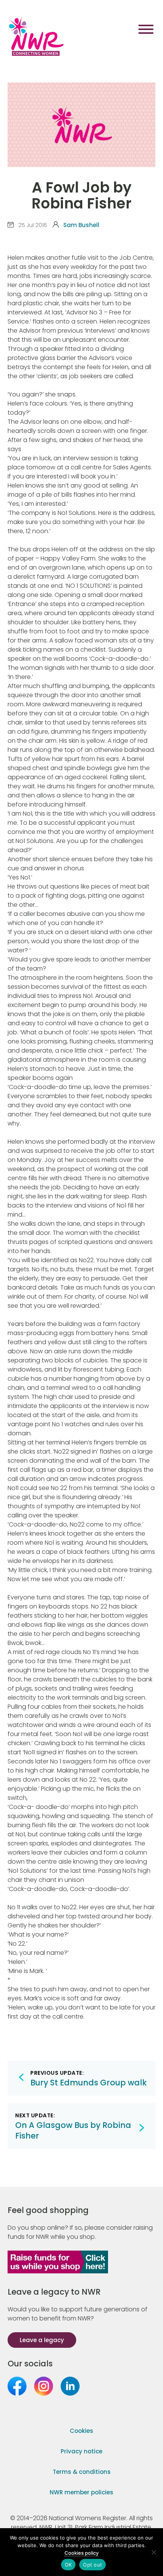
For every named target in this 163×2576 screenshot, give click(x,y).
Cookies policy (81, 2553)
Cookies (81, 2431)
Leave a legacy (42, 2340)
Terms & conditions (82, 2472)
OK (68, 2565)
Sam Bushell (81, 225)
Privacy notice (81, 2451)
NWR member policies (81, 2492)
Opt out (92, 2565)
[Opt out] (154, 2552)
